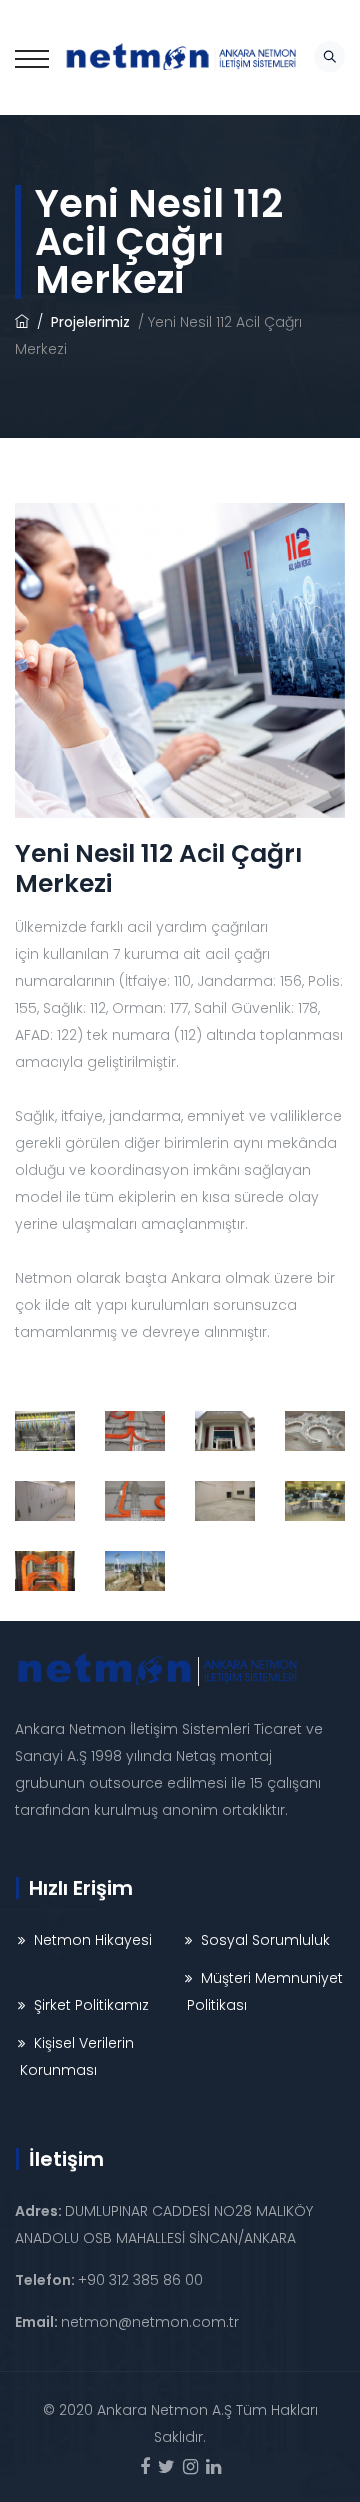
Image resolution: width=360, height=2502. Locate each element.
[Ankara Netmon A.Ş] (180, 57)
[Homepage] (22, 322)
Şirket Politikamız (91, 2005)
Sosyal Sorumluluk (265, 1940)
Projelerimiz (92, 322)
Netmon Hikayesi (93, 1940)
